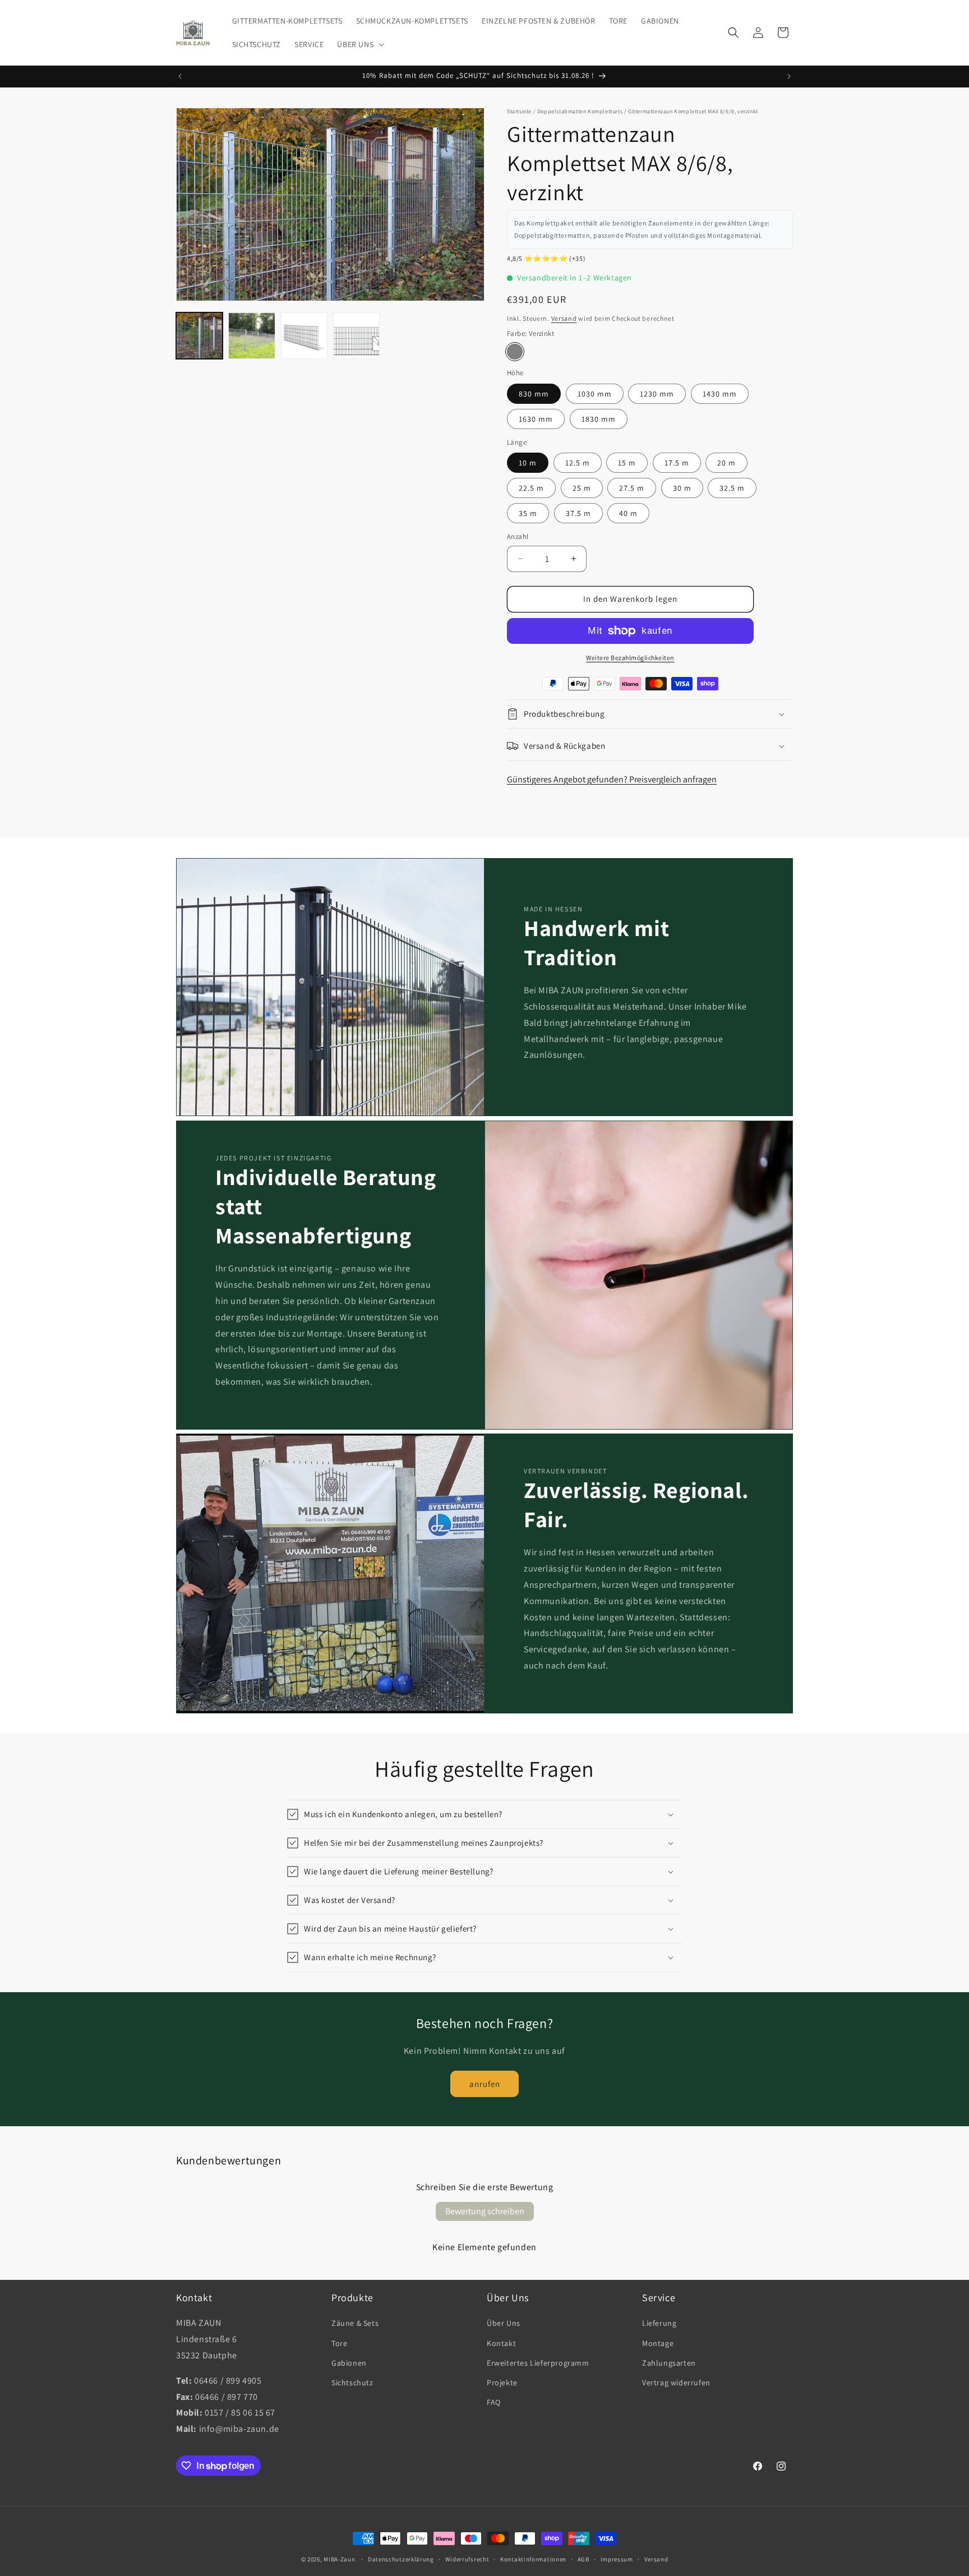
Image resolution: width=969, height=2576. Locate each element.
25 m (582, 488)
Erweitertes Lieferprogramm (538, 2363)
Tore (339, 2343)
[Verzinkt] (515, 352)
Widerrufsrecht (467, 2559)
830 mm (534, 394)
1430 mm (720, 394)
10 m (528, 463)
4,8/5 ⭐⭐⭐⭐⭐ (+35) (546, 258)
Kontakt (501, 2343)
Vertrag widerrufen (676, 2383)
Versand (564, 318)
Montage (658, 2343)
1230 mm (657, 394)
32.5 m (732, 488)
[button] (359, 44)
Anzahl (518, 536)
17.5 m (677, 463)
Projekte (502, 2383)
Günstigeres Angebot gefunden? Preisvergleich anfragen (612, 779)
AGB (583, 2559)
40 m (628, 513)
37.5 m (578, 513)
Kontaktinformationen (533, 2559)
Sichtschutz (352, 2383)
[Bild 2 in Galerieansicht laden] (252, 336)
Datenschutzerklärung (401, 2559)
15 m (627, 463)
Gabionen (349, 2363)
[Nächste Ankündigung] (789, 76)
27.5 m (632, 488)
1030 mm (595, 394)
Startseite (519, 111)
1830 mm (599, 419)
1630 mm (536, 419)
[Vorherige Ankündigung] (180, 76)
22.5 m (531, 488)
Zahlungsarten (669, 2363)
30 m (682, 488)
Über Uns (504, 2323)
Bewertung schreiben (485, 2211)
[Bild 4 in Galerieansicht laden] (356, 336)
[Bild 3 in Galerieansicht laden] (304, 336)
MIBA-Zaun (339, 2559)
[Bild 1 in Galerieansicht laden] (199, 336)
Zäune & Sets (355, 2323)
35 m (528, 513)
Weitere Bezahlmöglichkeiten (630, 658)
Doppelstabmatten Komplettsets (580, 111)
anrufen (485, 2084)
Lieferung (659, 2323)
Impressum (617, 2559)
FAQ (494, 2402)
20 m (726, 463)
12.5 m (578, 463)
